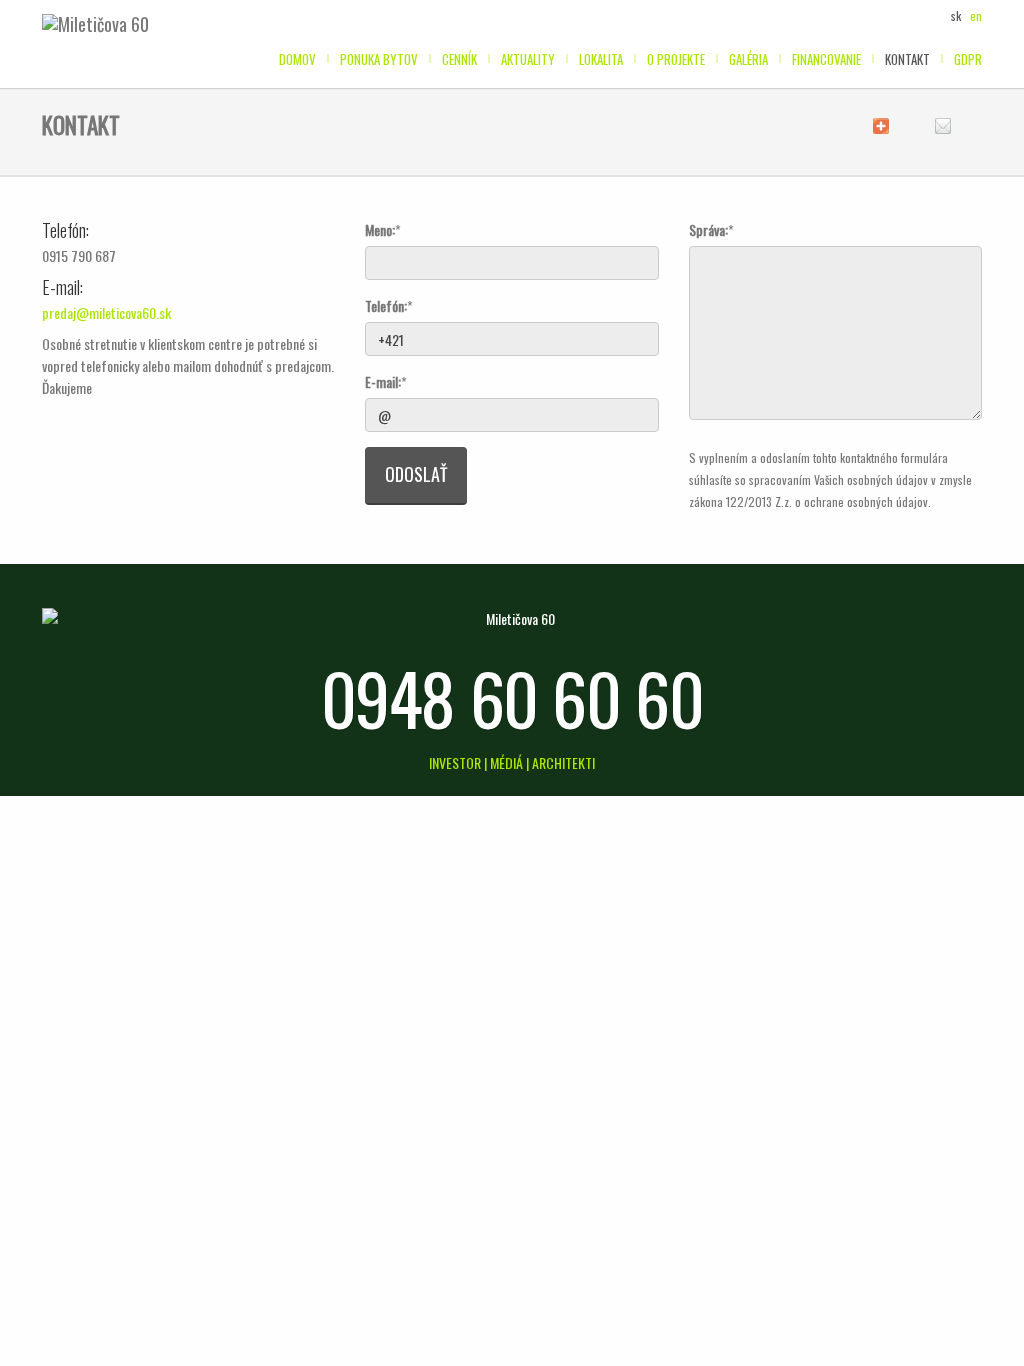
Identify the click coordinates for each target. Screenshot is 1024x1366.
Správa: (708, 229)
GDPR (968, 59)
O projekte (676, 59)
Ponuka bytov (379, 59)
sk (956, 15)
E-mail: (383, 381)
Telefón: (386, 305)
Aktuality (528, 59)
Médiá (508, 762)
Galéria (748, 59)
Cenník (459, 59)
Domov (297, 59)
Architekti (563, 762)
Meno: (380, 229)
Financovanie (826, 59)
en (976, 15)
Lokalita (601, 59)
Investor (456, 762)
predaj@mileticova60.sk (106, 312)
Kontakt (907, 59)
